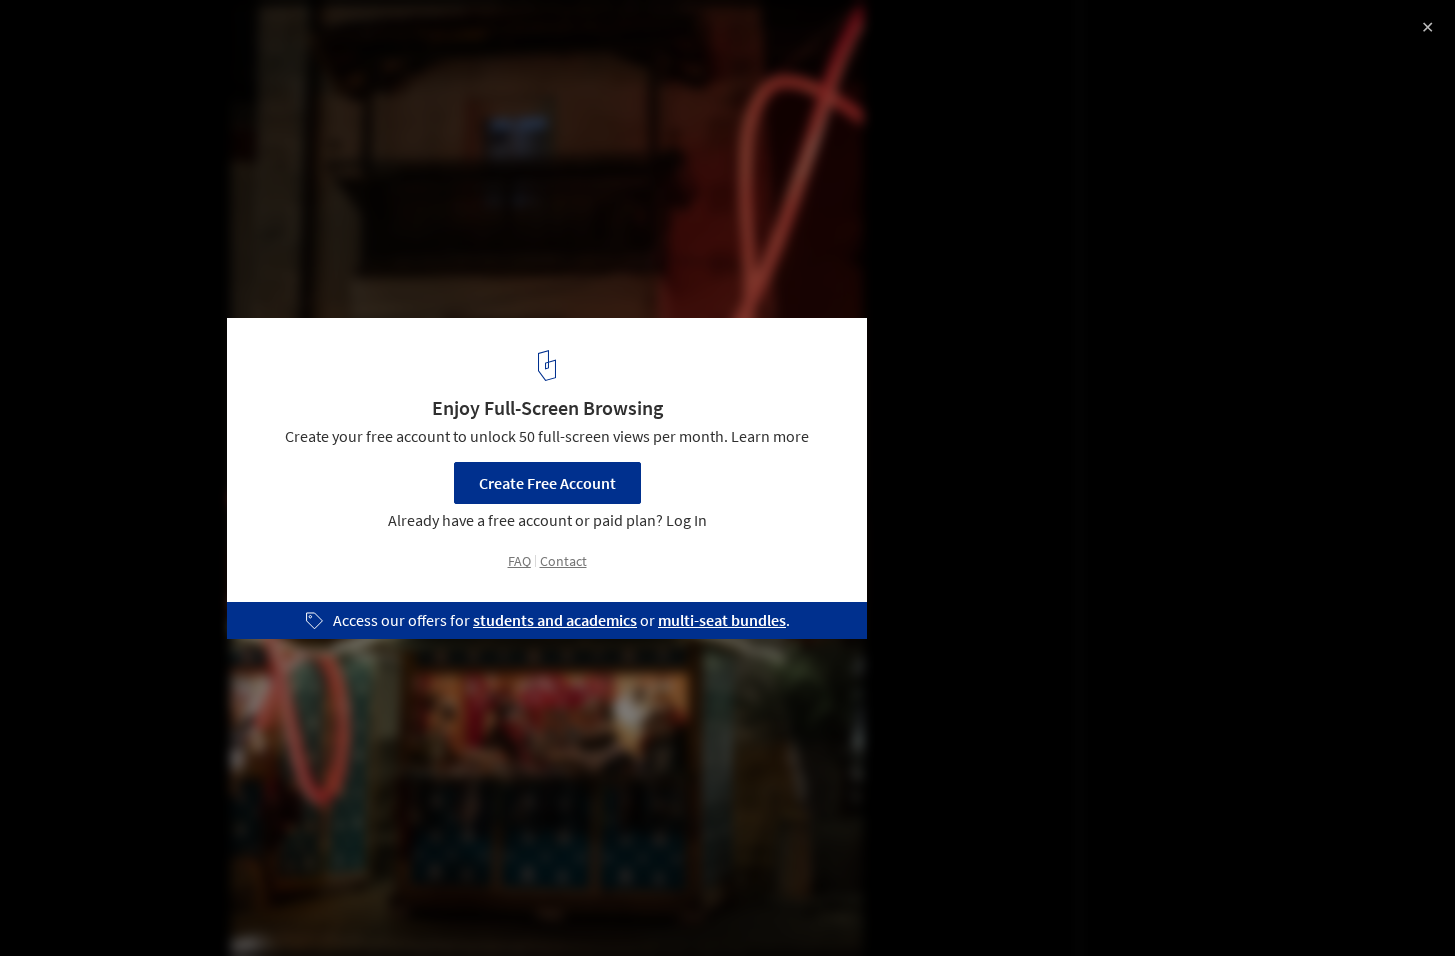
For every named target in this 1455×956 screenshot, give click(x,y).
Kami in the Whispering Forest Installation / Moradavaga (303, 36)
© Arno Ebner (63, 70)
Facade (315, 905)
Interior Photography (98, 905)
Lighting (228, 905)
